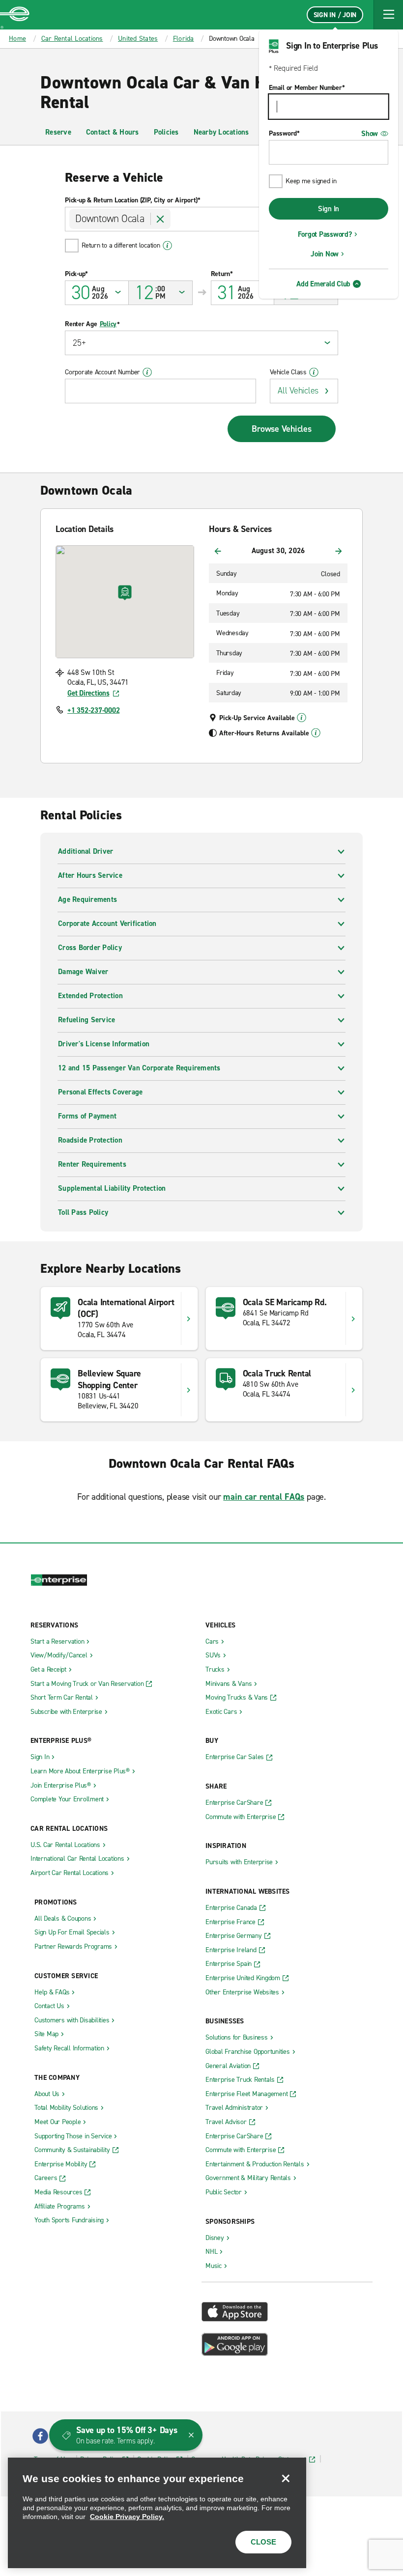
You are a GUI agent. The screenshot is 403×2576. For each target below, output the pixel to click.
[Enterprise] (15, 15)
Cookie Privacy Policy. (127, 2517)
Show (370, 134)
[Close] (286, 2478)
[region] (157, 2513)
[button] (388, 15)
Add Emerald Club (323, 284)
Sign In (329, 209)
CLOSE (263, 2542)
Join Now (325, 254)
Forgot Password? (325, 234)
